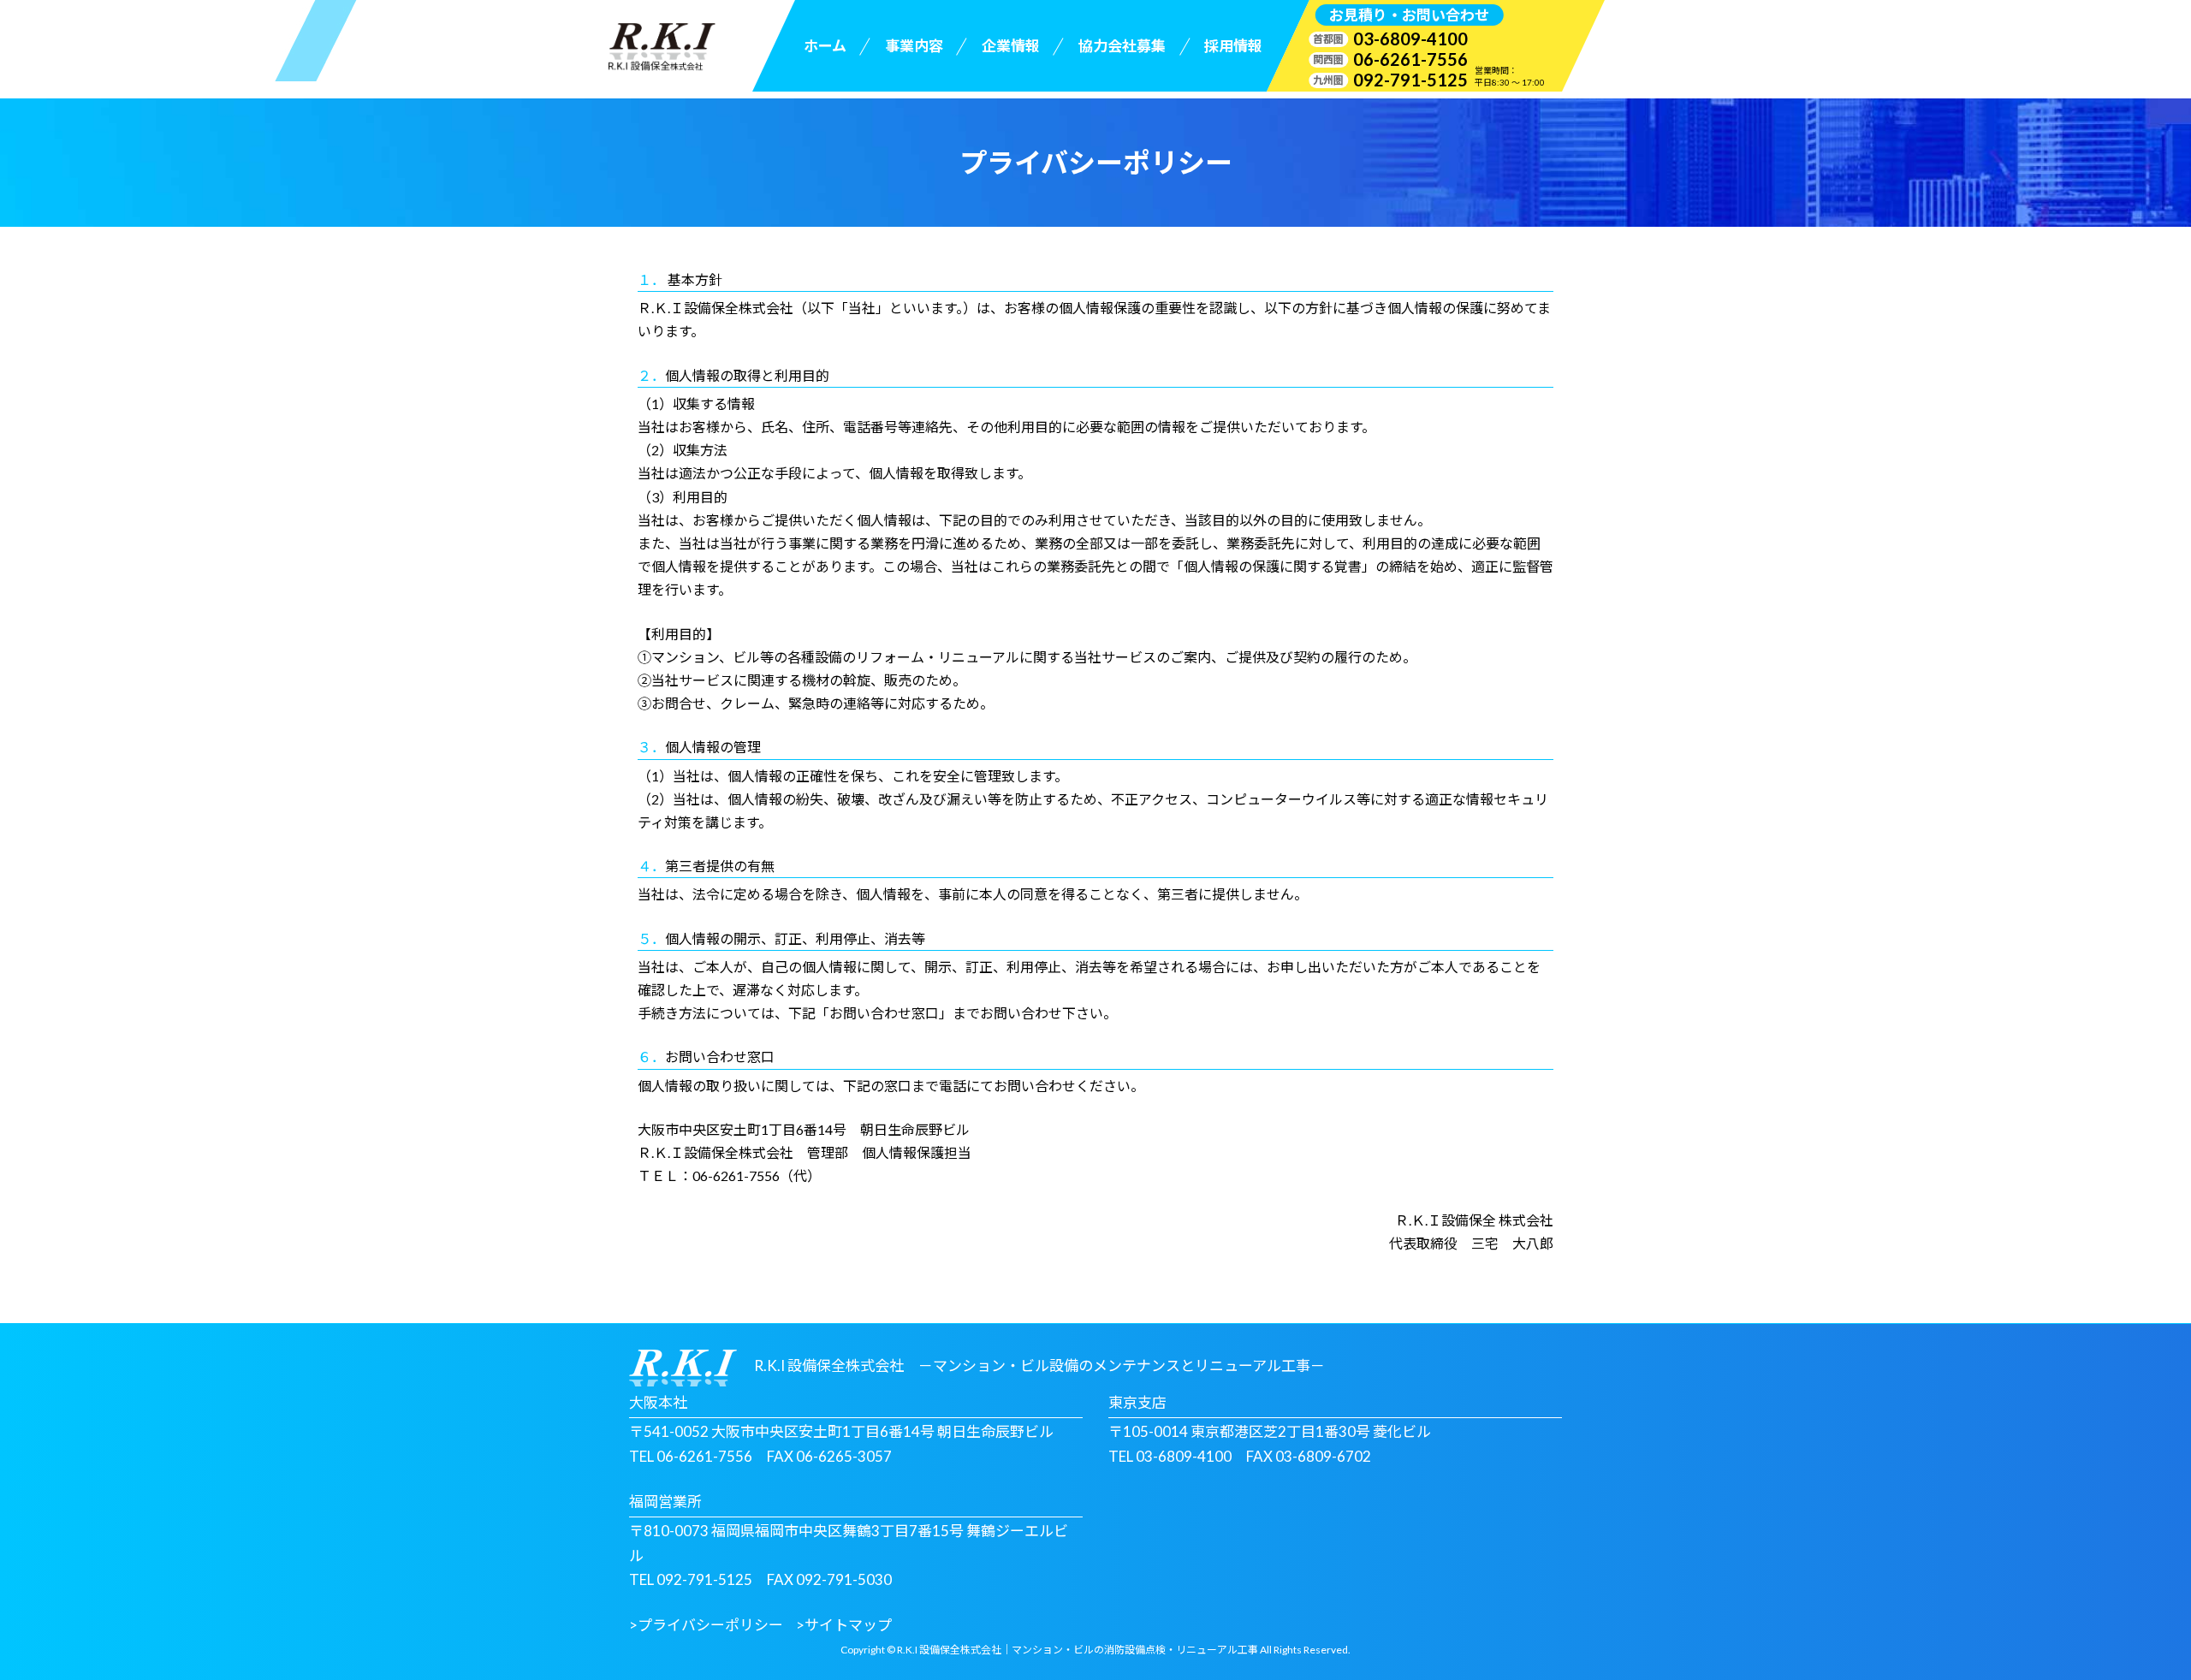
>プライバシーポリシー (706, 1625)
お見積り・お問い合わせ (1409, 15)
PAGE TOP (2127, 1613)
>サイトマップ (844, 1625)
